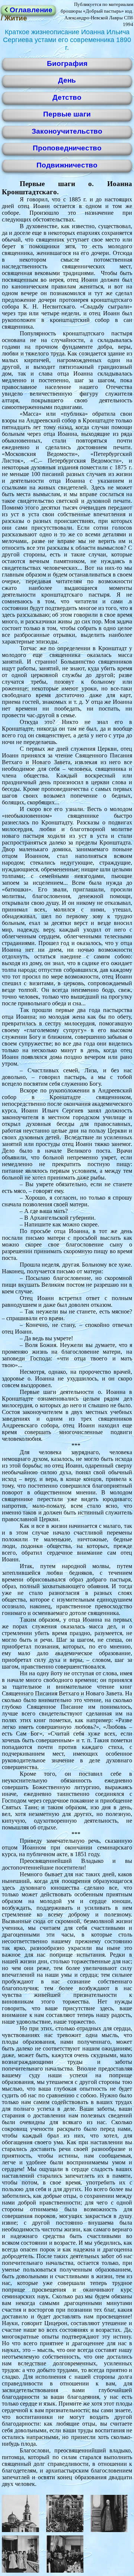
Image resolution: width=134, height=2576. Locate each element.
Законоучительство (67, 131)
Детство (67, 97)
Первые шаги (67, 114)
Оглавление (30, 10)
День (67, 80)
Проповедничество (67, 148)
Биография (67, 63)
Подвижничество (67, 165)
